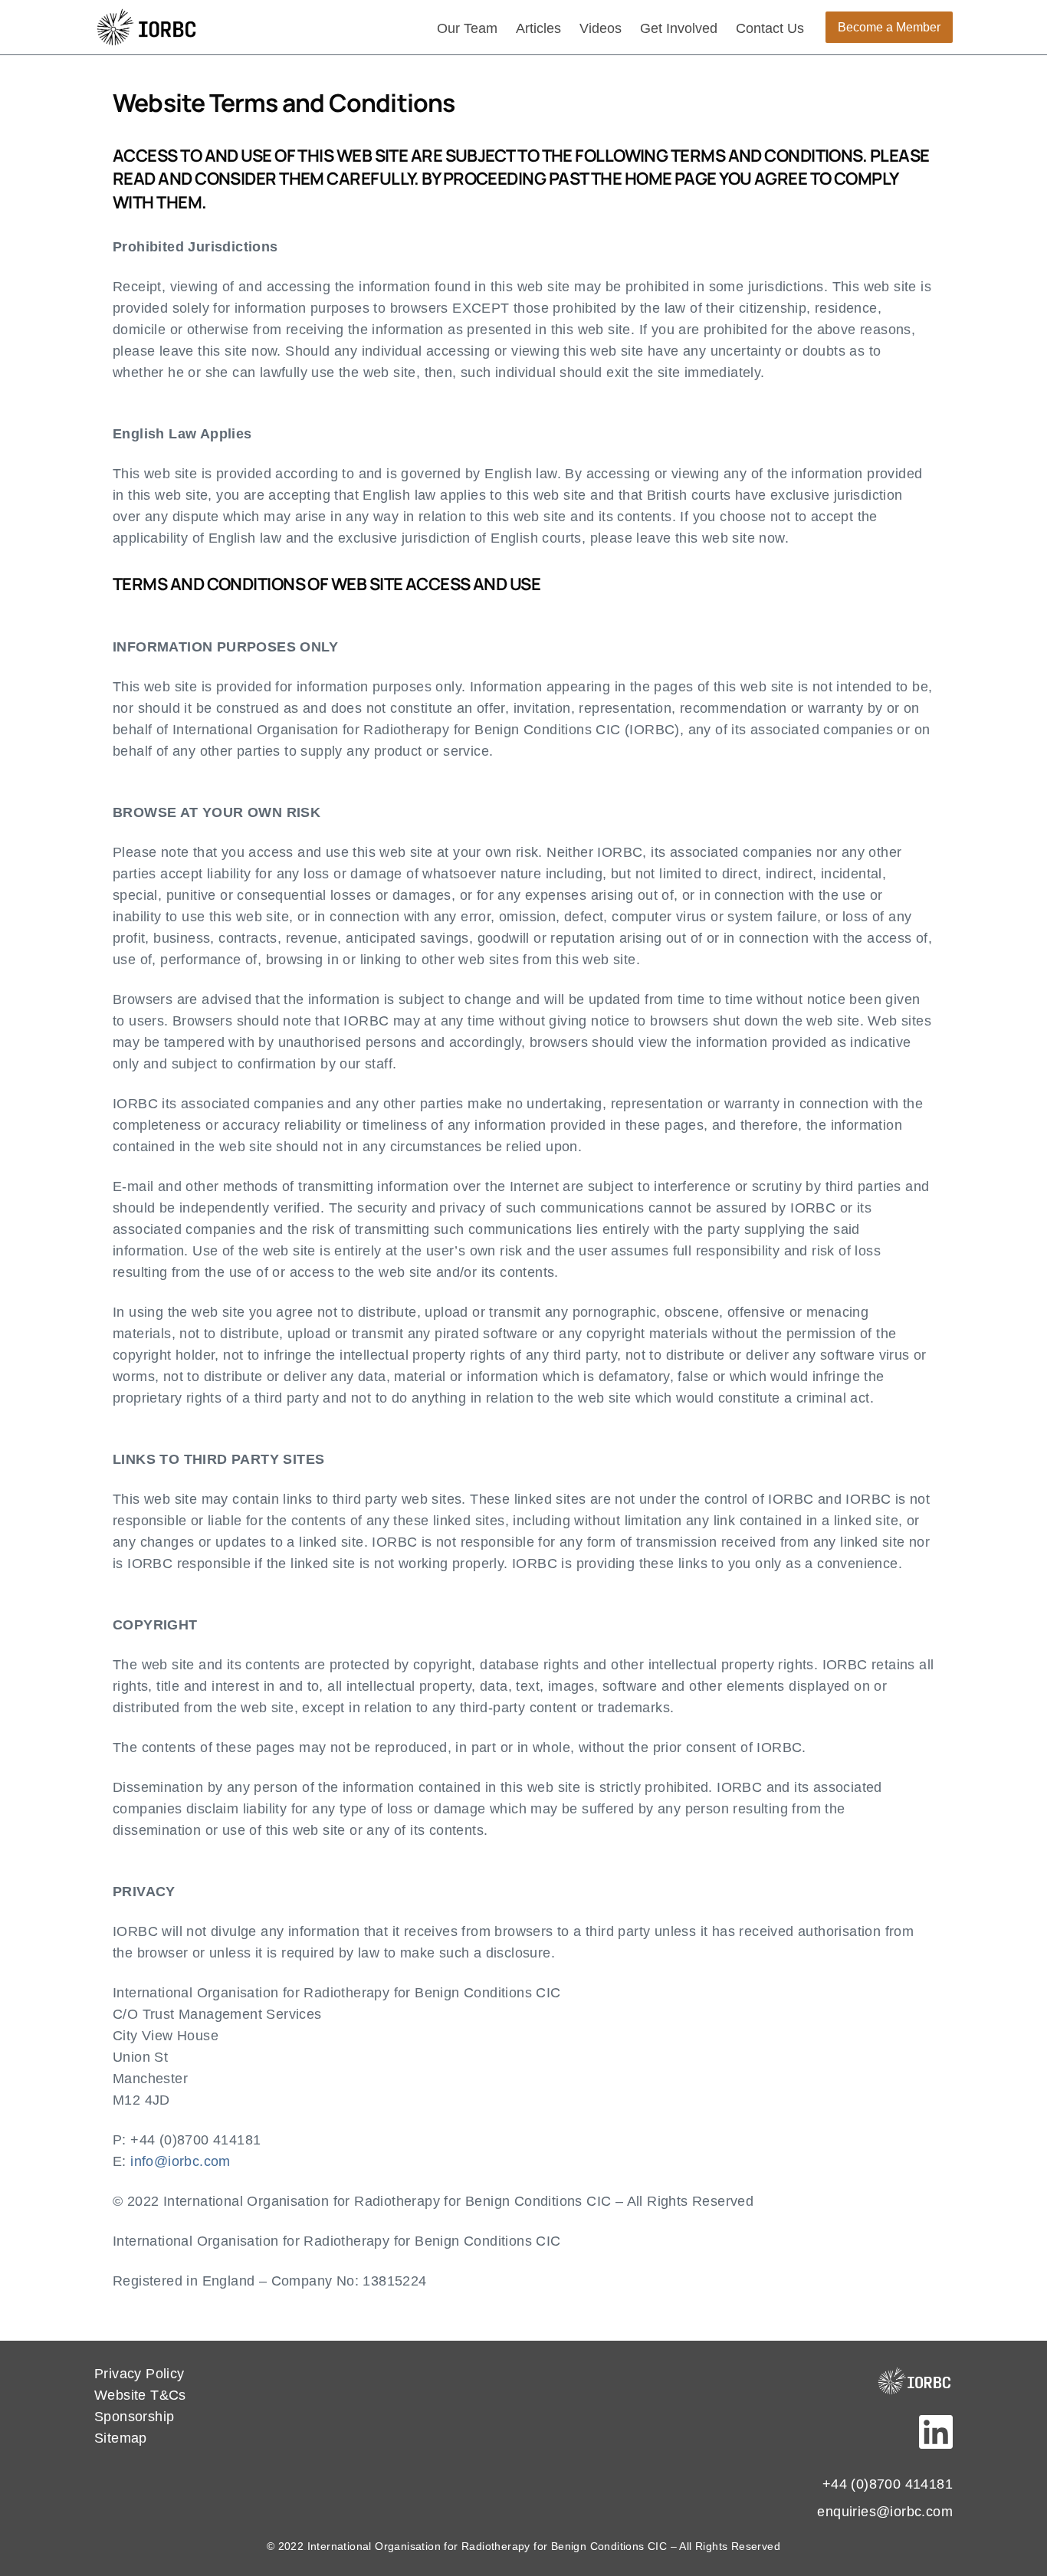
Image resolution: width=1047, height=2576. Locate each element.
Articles (538, 28)
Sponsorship (134, 2417)
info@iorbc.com (181, 2161)
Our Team (467, 28)
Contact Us (770, 28)
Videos (601, 28)
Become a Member (889, 27)
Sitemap (121, 2438)
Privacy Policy (139, 2374)
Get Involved (679, 28)
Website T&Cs (140, 2395)
